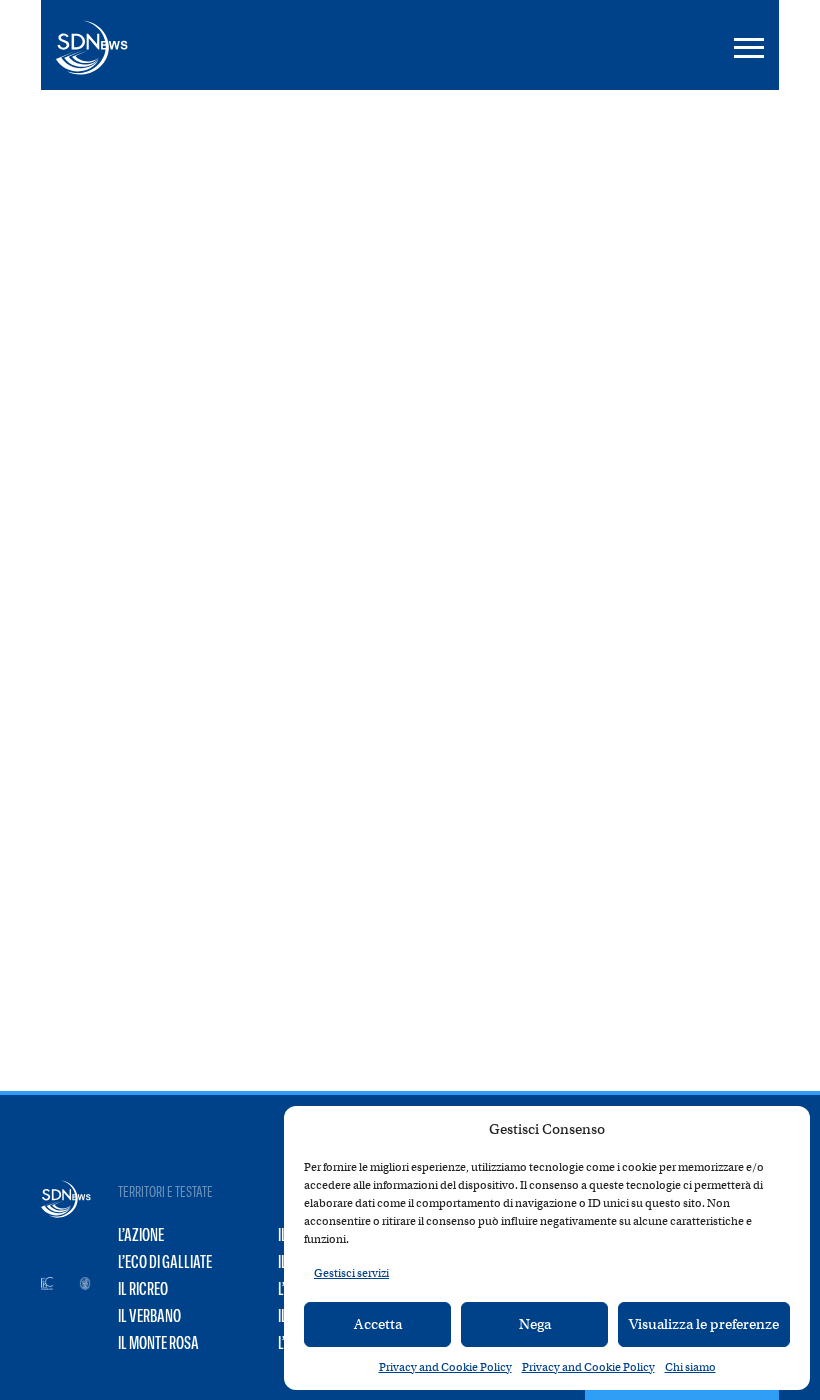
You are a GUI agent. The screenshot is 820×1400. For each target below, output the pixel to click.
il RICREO (143, 1289)
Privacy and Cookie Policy (445, 1367)
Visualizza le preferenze (704, 1324)
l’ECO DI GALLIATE (165, 1262)
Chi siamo (690, 1367)
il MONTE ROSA (158, 1343)
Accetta (378, 1324)
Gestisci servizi (351, 1273)
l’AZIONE (141, 1235)
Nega (535, 1324)
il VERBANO (149, 1316)
